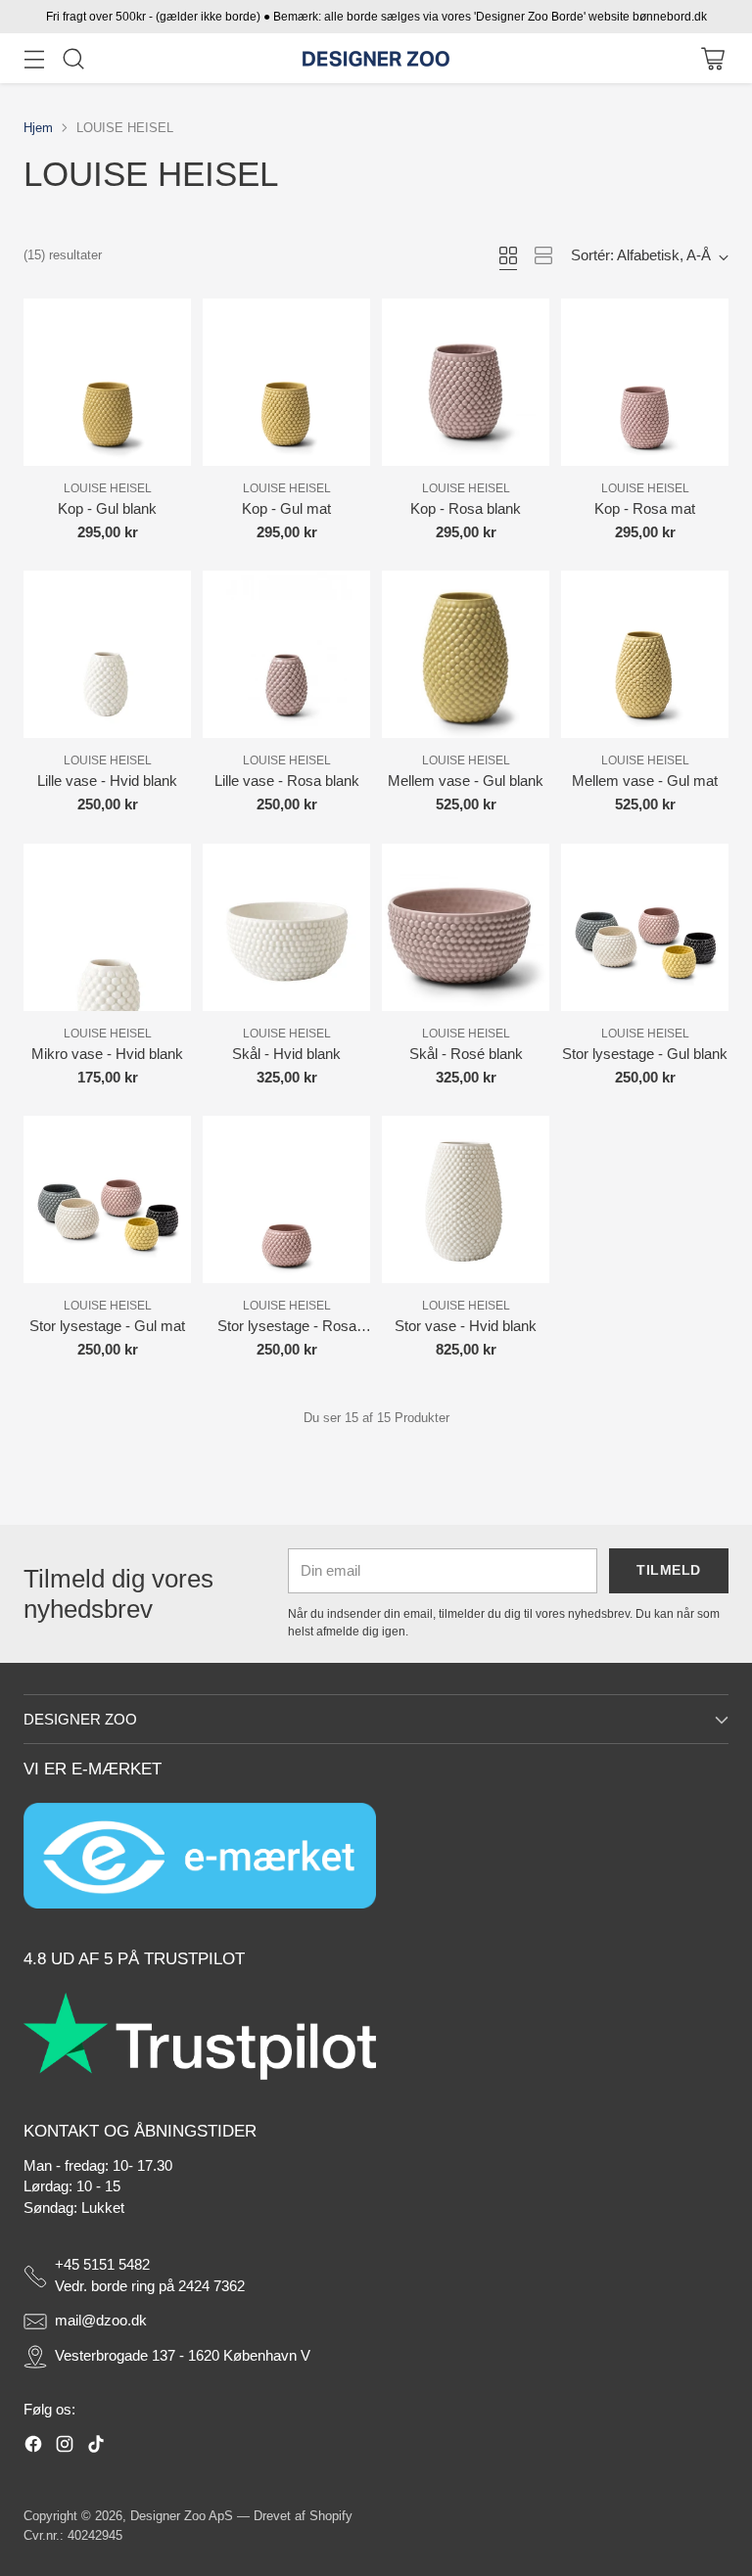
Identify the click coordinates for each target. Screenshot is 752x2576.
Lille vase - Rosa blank (287, 781)
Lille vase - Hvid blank (107, 781)
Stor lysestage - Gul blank (645, 1054)
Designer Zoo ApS (182, 2516)
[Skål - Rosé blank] (466, 927)
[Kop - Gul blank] (107, 382)
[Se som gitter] (508, 255)
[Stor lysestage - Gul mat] (107, 1199)
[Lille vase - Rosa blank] (286, 654)
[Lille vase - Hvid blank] (107, 654)
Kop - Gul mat (286, 509)
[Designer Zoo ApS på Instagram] (65, 2447)
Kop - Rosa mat (645, 509)
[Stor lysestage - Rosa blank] (286, 1199)
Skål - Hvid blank (286, 1054)
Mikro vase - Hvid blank (107, 1054)
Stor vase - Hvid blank (466, 1326)
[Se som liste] (543, 255)
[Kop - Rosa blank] (466, 382)
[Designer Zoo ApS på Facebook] (33, 2447)
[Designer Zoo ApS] (376, 59)
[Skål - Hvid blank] (286, 927)
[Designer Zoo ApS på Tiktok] (96, 2447)
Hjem (38, 128)
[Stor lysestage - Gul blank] (645, 927)
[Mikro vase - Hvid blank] (107, 927)
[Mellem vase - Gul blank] (466, 654)
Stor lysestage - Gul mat (107, 1326)
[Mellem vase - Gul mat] (645, 654)
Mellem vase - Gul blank (466, 781)
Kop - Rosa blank (466, 509)
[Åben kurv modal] (712, 58)
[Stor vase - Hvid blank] (466, 1199)
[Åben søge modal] (73, 58)
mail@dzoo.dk (101, 2321)
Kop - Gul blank (107, 509)
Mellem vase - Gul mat (645, 781)
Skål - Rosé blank (466, 1054)
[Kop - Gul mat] (286, 382)
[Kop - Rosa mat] (645, 382)
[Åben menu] (34, 58)
